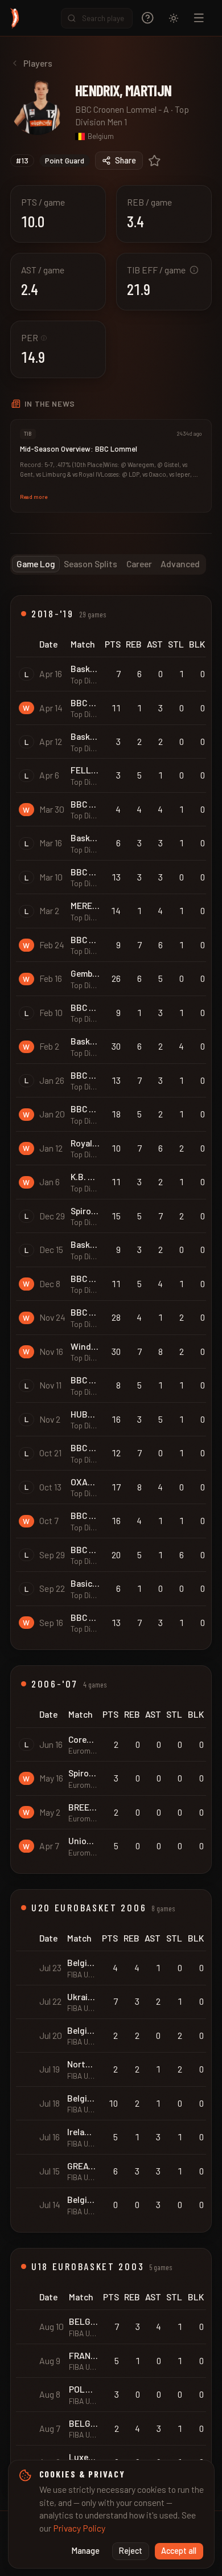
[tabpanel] (111, 1543)
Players (38, 63)
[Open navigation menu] (199, 18)
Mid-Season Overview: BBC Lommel (79, 449)
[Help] (148, 18)
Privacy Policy (79, 2528)
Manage (86, 2551)
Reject (131, 2551)
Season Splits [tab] (91, 564)
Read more (34, 497)
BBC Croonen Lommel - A (122, 109)
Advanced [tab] (180, 564)
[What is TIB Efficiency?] (194, 270)
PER (34, 337)
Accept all (179, 2551)
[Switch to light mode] (174, 18)
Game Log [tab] (36, 564)
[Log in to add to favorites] (155, 161)
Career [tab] (139, 564)
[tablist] (108, 564)
